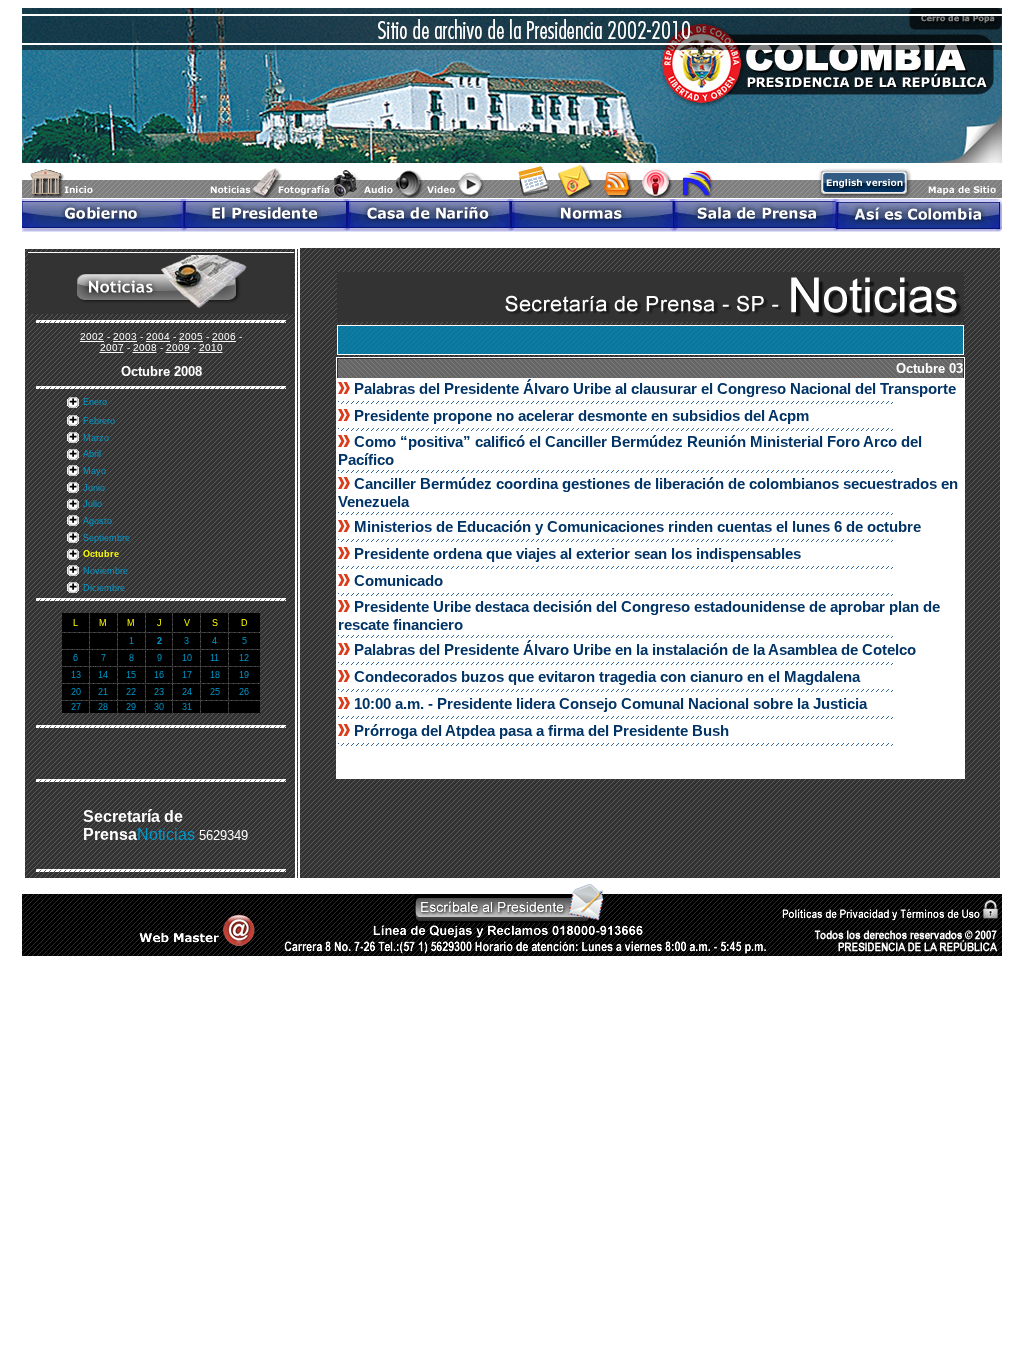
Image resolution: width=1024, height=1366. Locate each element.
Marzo (96, 438)
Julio (92, 504)
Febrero (99, 421)
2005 (191, 336)
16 (159, 675)
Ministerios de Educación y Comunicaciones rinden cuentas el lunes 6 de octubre (637, 526)
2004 (158, 336)
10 (187, 658)
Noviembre (105, 571)
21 (103, 692)
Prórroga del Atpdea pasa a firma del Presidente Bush (541, 730)
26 (244, 692)
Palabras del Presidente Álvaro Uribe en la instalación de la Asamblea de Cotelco (635, 649)
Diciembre (104, 588)
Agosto (97, 521)
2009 (178, 347)
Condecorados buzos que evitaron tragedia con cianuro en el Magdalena (607, 676)
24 (187, 692)
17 (187, 675)
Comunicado (398, 580)
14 (103, 675)
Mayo (94, 471)
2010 (211, 347)
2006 (224, 336)
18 (215, 675)
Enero (95, 402)
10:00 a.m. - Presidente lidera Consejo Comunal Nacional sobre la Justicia (610, 703)
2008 (145, 347)
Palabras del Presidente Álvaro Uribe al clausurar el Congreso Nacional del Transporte (655, 388)
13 (76, 675)
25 (215, 692)
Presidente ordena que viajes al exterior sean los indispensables (577, 553)
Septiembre (106, 538)
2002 (92, 336)
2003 (125, 336)
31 (187, 707)
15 (131, 675)
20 (76, 692)
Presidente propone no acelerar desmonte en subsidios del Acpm (581, 415)
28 (103, 707)
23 (159, 692)
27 (76, 707)
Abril (92, 454)
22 (131, 692)
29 (131, 707)
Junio (94, 488)
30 (159, 707)
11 (214, 658)
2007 (112, 347)
